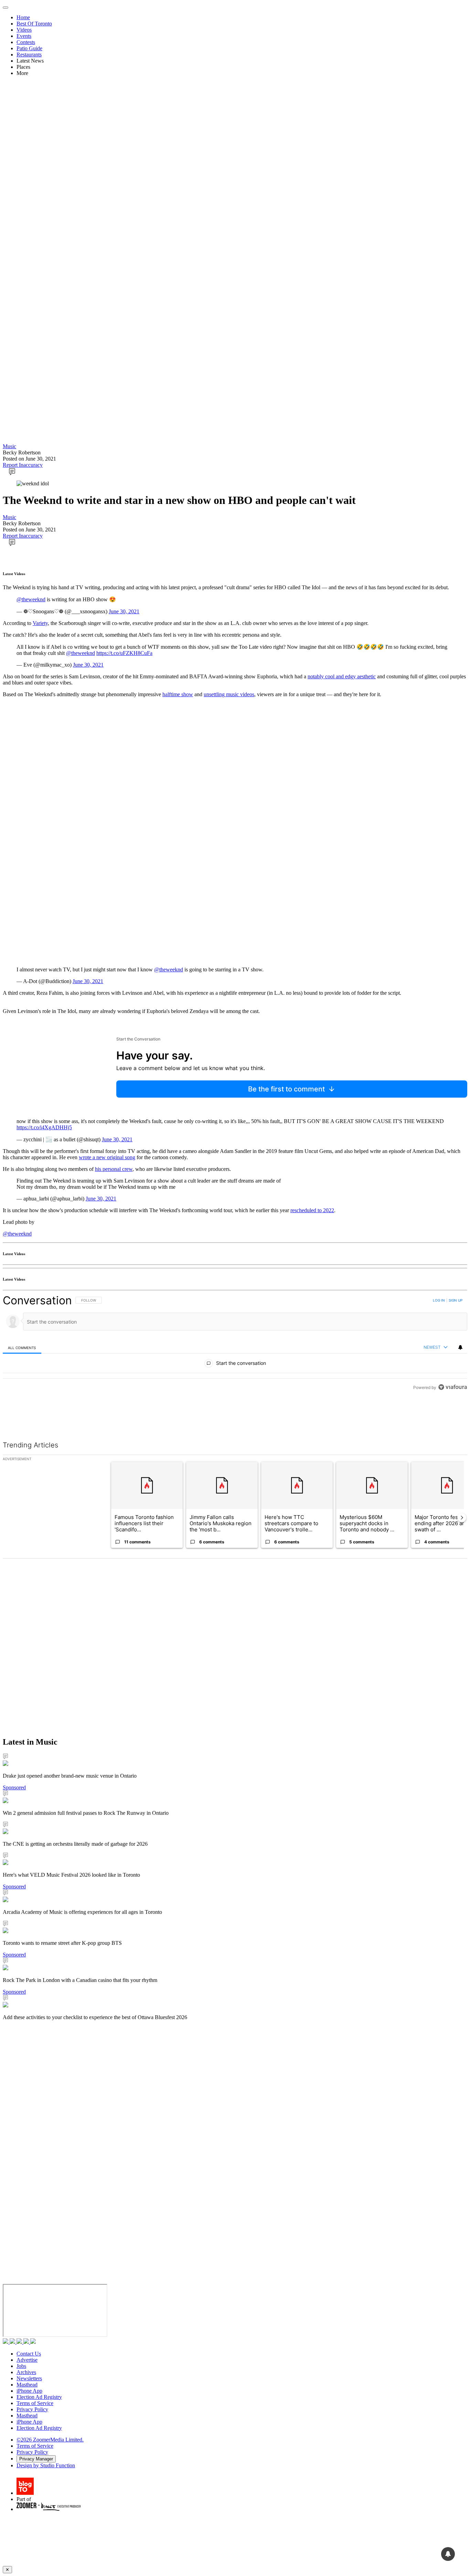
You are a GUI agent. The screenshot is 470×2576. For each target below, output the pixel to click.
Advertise (27, 2360)
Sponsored (14, 1787)
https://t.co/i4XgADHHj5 (44, 1127)
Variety (40, 623)
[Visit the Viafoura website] (453, 1387)
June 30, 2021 (124, 611)
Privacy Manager (36, 2459)
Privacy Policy (32, 2409)
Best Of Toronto (34, 24)
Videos (24, 30)
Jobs (21, 2366)
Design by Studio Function (46, 2465)
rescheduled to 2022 (312, 1210)
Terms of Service (35, 2403)
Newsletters (29, 2378)
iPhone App (29, 2391)
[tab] (22, 1348)
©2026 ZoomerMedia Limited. (50, 2440)
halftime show (178, 694)
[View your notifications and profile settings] (460, 1347)
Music (9, 446)
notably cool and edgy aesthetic (342, 676)
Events (24, 36)
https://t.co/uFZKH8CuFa (124, 653)
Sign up (456, 1300)
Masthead (27, 2385)
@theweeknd (31, 599)
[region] (235, 1344)
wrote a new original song (107, 1157)
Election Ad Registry (39, 2397)
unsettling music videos (229, 694)
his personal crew (114, 1169)
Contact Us (29, 2354)
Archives (26, 2372)
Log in (439, 1300)
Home (23, 17)
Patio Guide (29, 48)
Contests (26, 42)
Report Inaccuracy (23, 465)
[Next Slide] (462, 1518)
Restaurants (29, 55)
